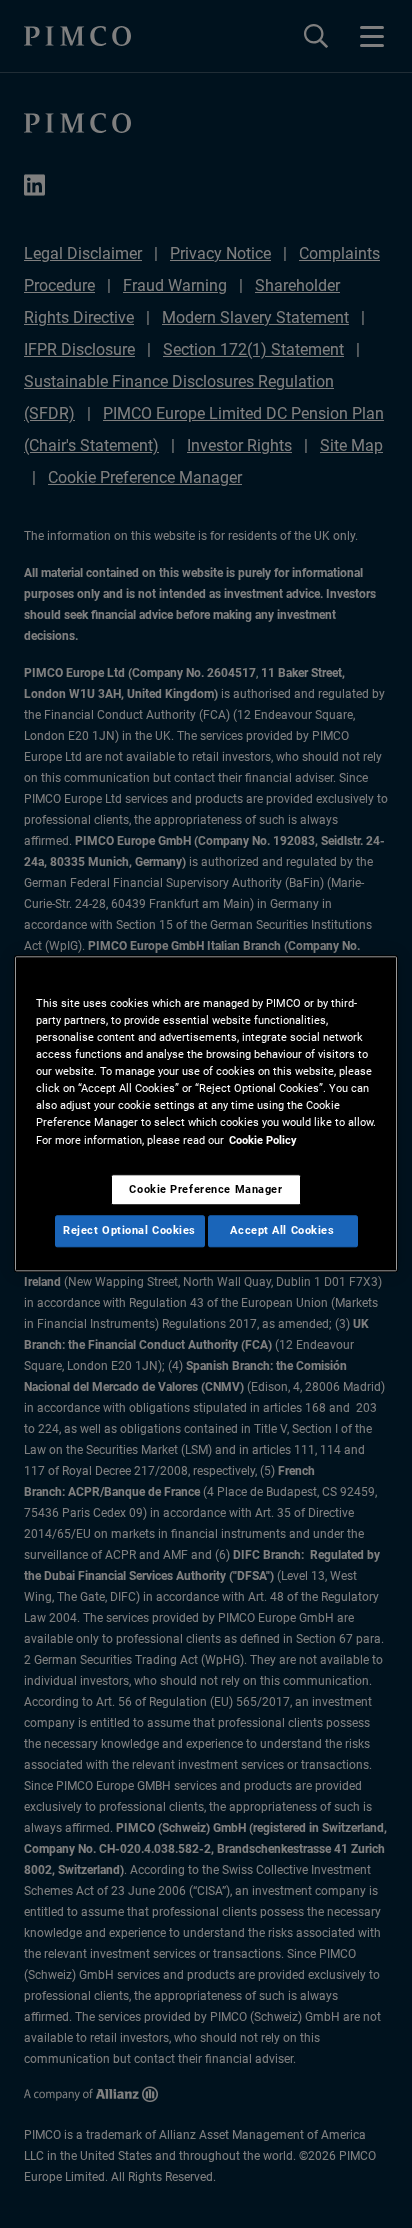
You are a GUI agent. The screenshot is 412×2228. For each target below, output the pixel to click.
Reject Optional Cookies (129, 1231)
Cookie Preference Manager (205, 1189)
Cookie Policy (263, 1140)
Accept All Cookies (282, 1231)
